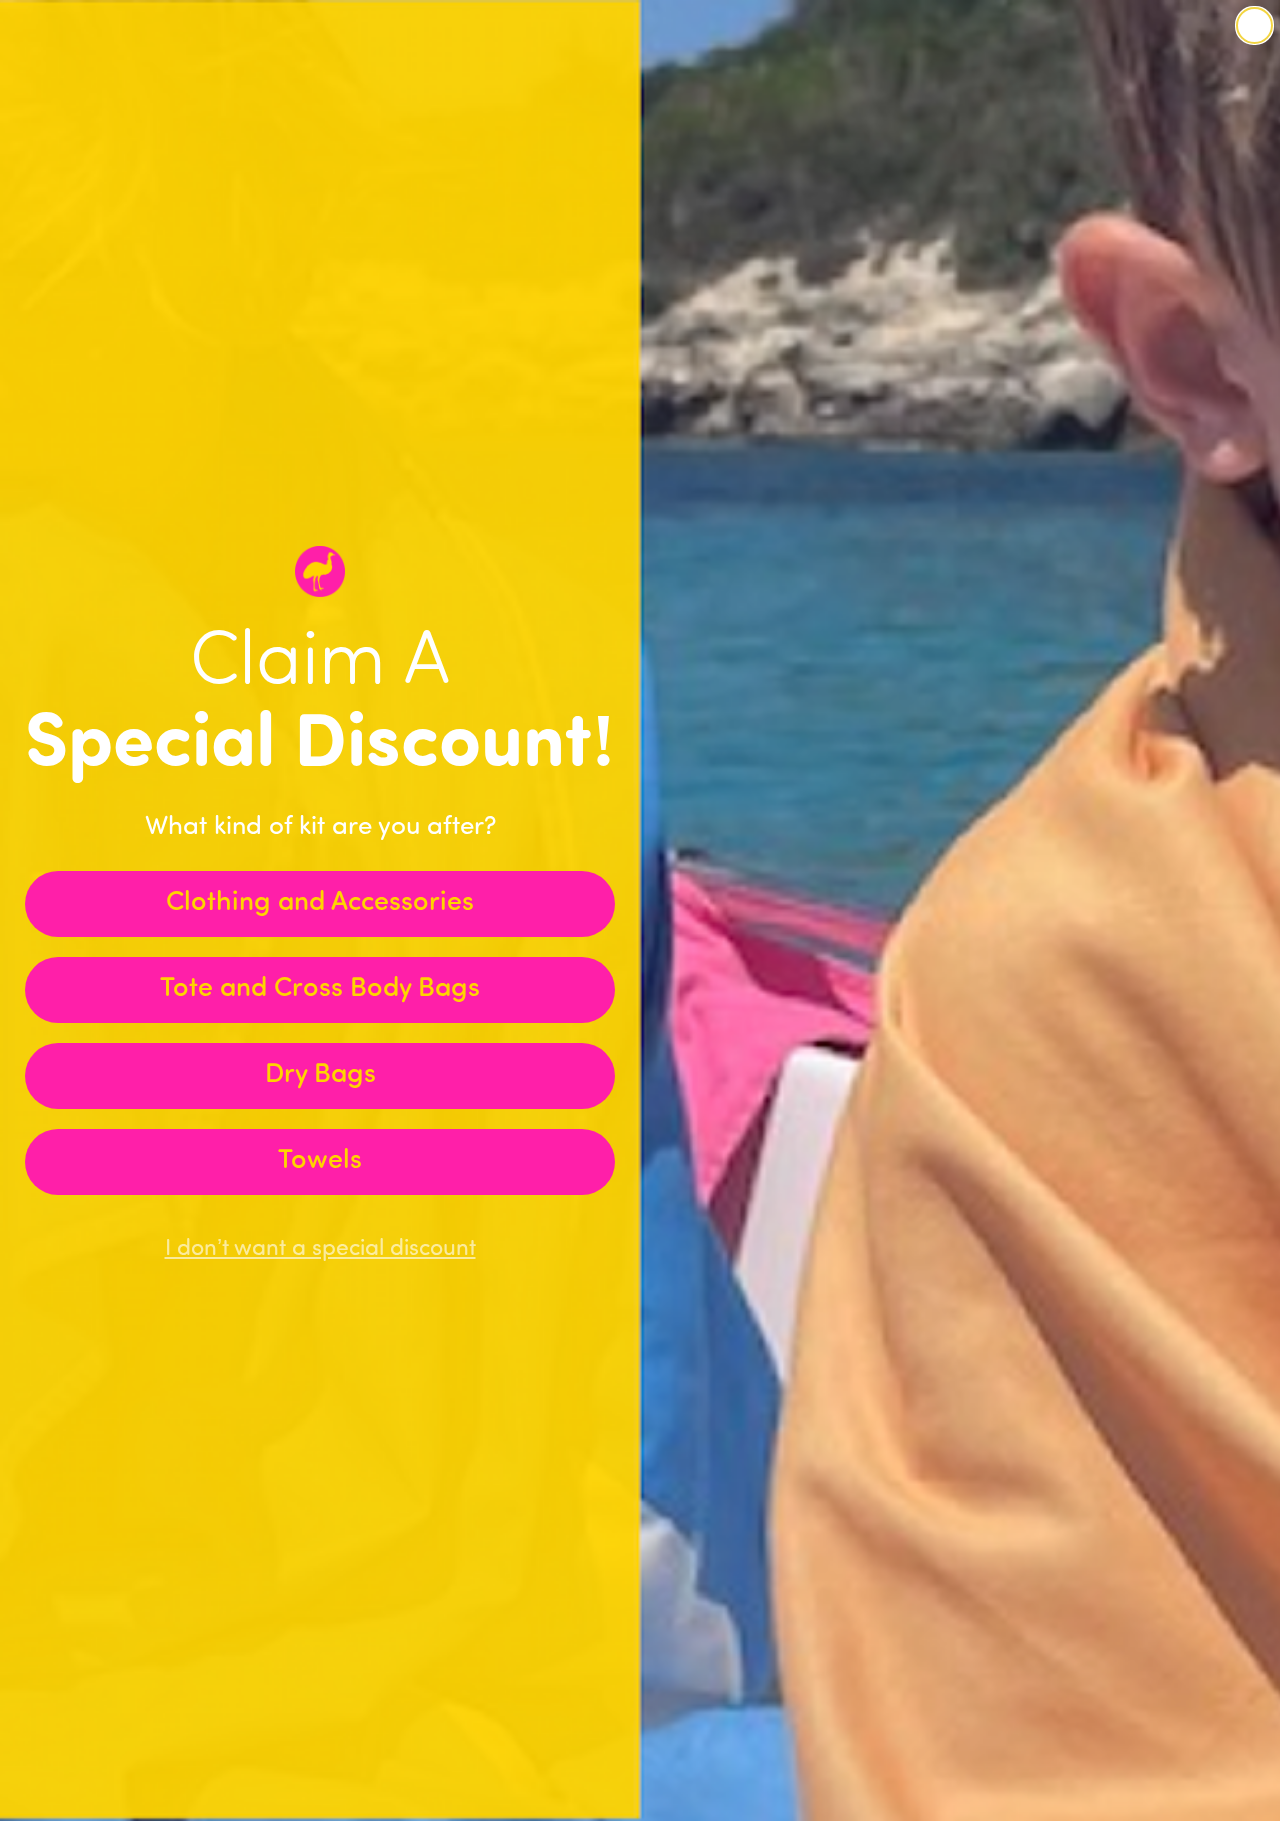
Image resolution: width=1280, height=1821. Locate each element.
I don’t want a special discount (320, 1249)
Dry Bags (320, 1075)
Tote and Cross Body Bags (320, 989)
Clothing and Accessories (320, 903)
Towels (320, 1161)
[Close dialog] (1254, 25)
